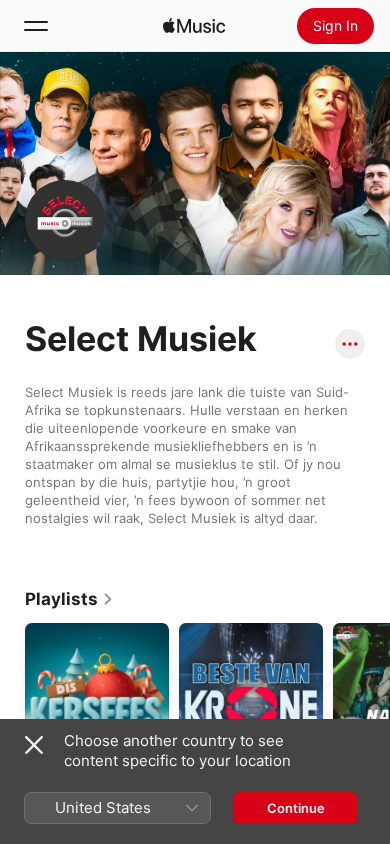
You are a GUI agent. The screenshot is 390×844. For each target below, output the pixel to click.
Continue (296, 808)
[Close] (34, 745)
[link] (69, 599)
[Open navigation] (36, 26)
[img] (194, 26)
